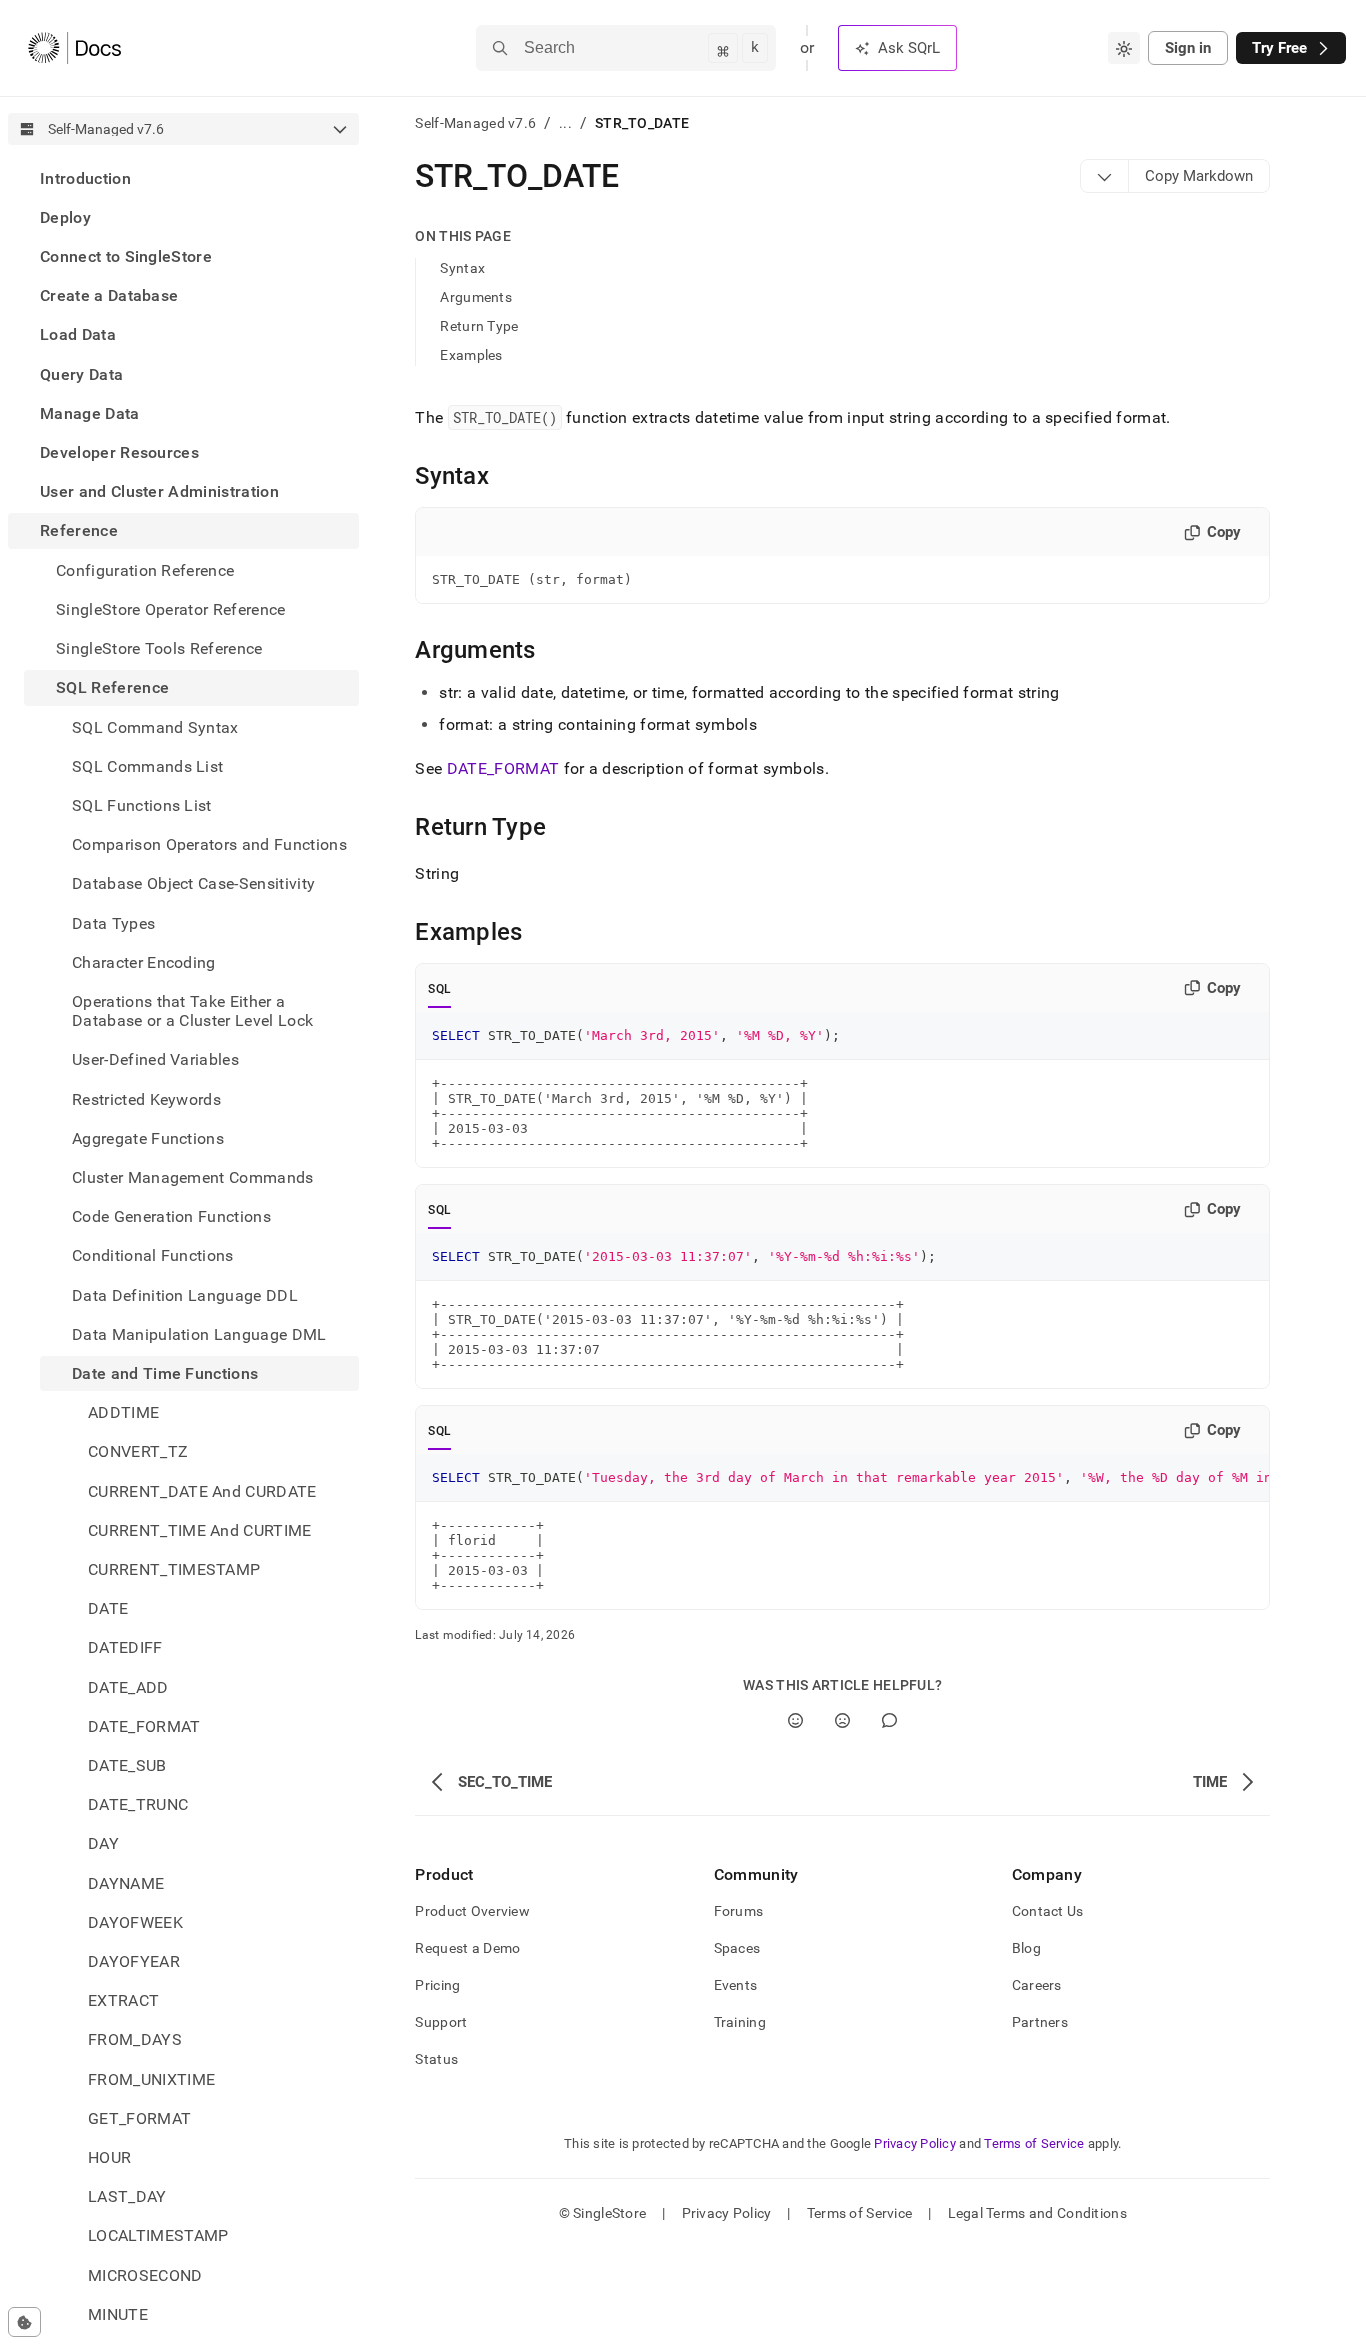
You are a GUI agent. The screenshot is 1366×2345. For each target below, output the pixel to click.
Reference (79, 531)
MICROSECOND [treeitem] (145, 2275)
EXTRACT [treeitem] (123, 2001)
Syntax (462, 268)
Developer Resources (119, 452)
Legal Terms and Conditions (1037, 2213)
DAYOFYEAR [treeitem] (134, 1961)
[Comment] (889, 1720)
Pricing (437, 1985)
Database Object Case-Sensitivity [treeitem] (193, 884)
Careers (1037, 1985)
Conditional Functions (153, 1256)
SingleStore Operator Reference (171, 609)
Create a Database (109, 296)
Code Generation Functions (171, 1216)
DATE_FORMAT (503, 768)
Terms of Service (1034, 2143)
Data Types (113, 923)
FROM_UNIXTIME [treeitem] (151, 2079)
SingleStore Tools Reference (159, 648)
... (565, 123)
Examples (471, 355)
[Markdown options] (1105, 176)
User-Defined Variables (155, 1060)
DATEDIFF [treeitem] (125, 1648)
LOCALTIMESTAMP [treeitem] (158, 2236)
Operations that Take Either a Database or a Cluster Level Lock (192, 1011)
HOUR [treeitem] (109, 2157)
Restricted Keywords (146, 1099)
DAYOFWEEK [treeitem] (135, 1922)
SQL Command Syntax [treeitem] (155, 727)
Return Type (479, 326)
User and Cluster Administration (159, 492)
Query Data (81, 374)
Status (436, 2059)
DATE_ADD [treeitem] (128, 1687)
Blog (1026, 1948)
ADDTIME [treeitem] (123, 1413)
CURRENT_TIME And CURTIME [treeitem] (200, 1530)
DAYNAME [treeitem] (126, 1883)
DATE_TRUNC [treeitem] (138, 1805)
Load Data (78, 335)
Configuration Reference (145, 570)
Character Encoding (144, 962)
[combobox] (1124, 48)
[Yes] (795, 1720)
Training (740, 2022)
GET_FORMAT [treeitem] (139, 2118)
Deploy (65, 217)
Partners (1040, 2022)
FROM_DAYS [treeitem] (135, 2040)
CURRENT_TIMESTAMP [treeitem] (174, 1569)
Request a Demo (467, 1948)
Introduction (85, 178)
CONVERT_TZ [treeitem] (138, 1452)
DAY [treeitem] (103, 1844)
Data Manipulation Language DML (199, 1334)
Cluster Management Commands (193, 1177)
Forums (739, 1911)
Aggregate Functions (148, 1138)
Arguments (476, 297)
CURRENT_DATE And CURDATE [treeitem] (202, 1491)
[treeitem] (183, 178)
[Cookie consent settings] (24, 2322)
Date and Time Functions (165, 1373)
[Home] (74, 48)
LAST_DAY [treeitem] (127, 2197)
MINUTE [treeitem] (118, 2314)
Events (736, 1985)
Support (441, 2022)
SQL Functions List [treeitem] (142, 805)
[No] (842, 1720)
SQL (439, 989)
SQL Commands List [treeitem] (147, 766)
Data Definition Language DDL (185, 1295)
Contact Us (1048, 1911)
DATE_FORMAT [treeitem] (144, 1726)
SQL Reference (112, 688)
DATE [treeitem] (108, 1609)
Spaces (737, 1948)
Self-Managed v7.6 (475, 123)
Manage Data (90, 413)
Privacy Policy (915, 2143)
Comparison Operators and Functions (209, 844)
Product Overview (472, 1911)
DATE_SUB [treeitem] (127, 1765)
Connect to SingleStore (126, 256)
